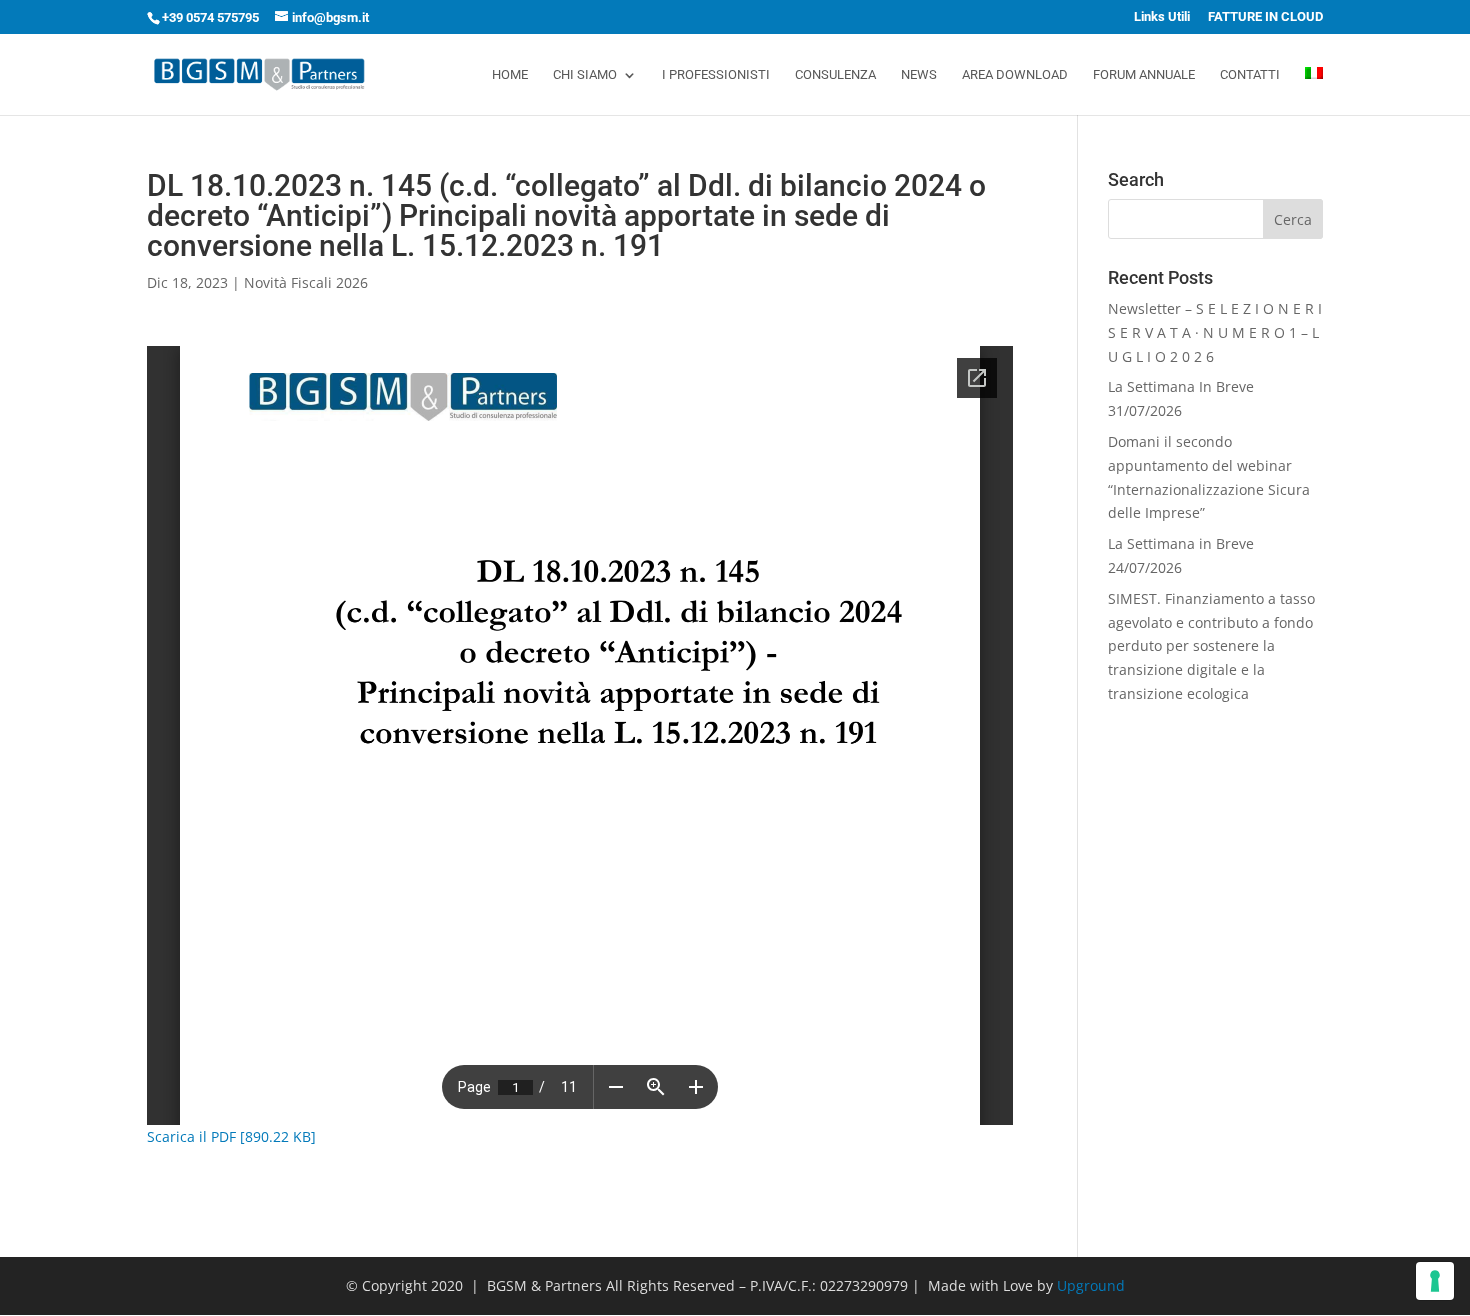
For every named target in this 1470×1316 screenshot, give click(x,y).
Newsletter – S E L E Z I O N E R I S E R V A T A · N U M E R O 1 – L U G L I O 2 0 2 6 (1215, 332)
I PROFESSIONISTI (716, 75)
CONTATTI (1250, 75)
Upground (1091, 1285)
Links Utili (1162, 17)
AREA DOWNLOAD (1015, 75)
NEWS (919, 75)
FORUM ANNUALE (1144, 75)
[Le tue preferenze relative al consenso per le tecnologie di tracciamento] (1435, 1281)
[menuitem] (1314, 91)
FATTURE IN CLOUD (1265, 17)
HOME (510, 75)
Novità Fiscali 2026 (306, 282)
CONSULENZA (835, 75)
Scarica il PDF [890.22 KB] (231, 1136)
